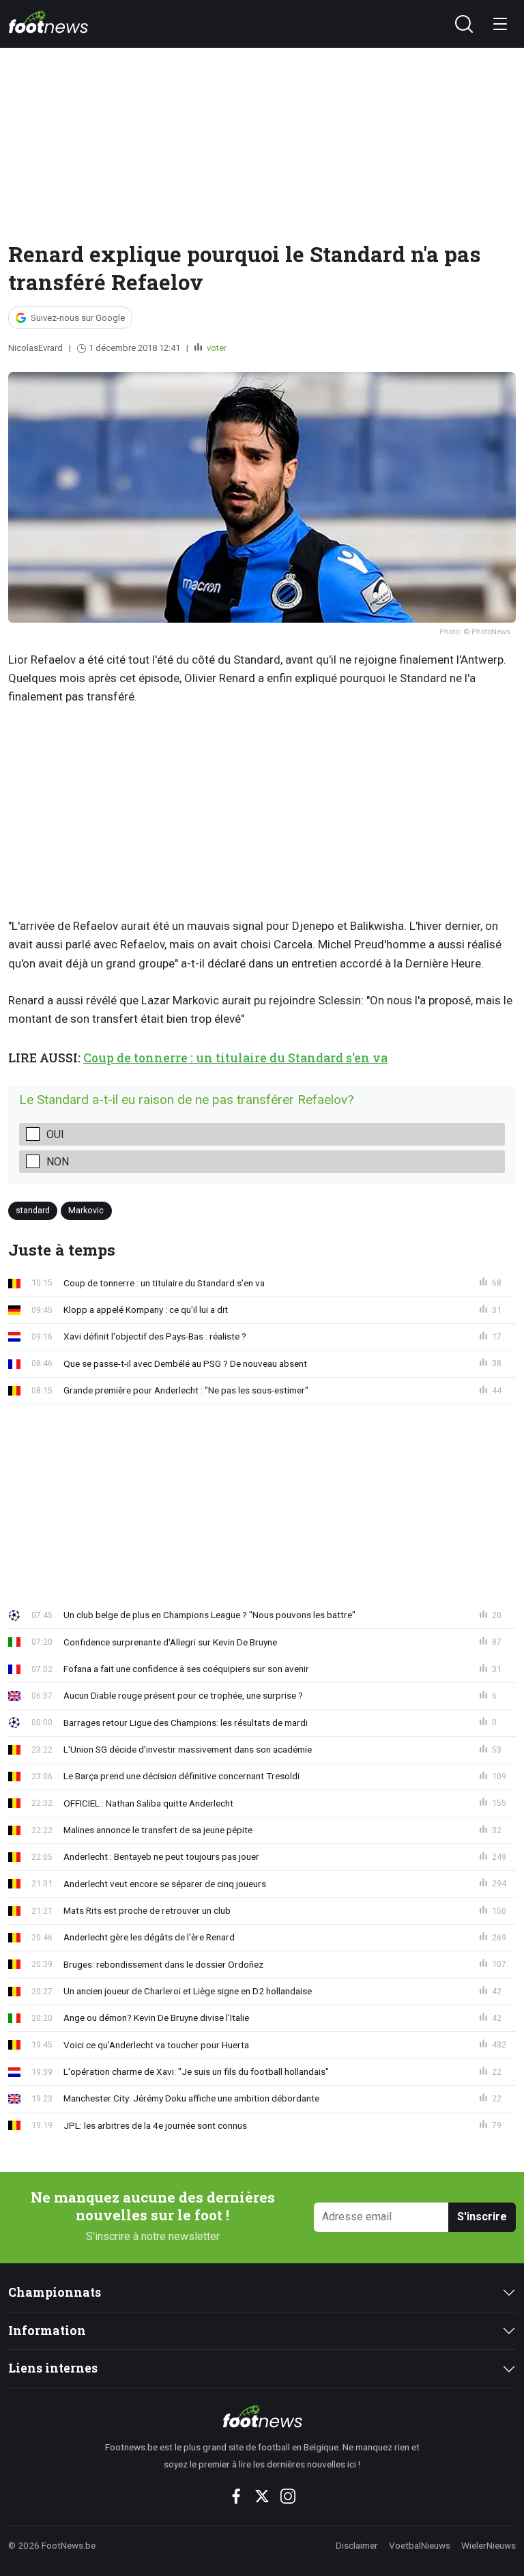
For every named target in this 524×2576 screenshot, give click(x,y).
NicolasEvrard (35, 348)
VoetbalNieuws (420, 2545)
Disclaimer (357, 2545)
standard (33, 1210)
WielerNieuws (489, 2545)
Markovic (86, 1210)
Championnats (55, 2292)
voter (216, 348)
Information (47, 2331)
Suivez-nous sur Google (78, 318)
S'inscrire (482, 2217)
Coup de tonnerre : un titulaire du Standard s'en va (235, 1058)
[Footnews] (262, 2416)
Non (58, 1162)
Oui (55, 1134)
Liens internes (53, 2368)
